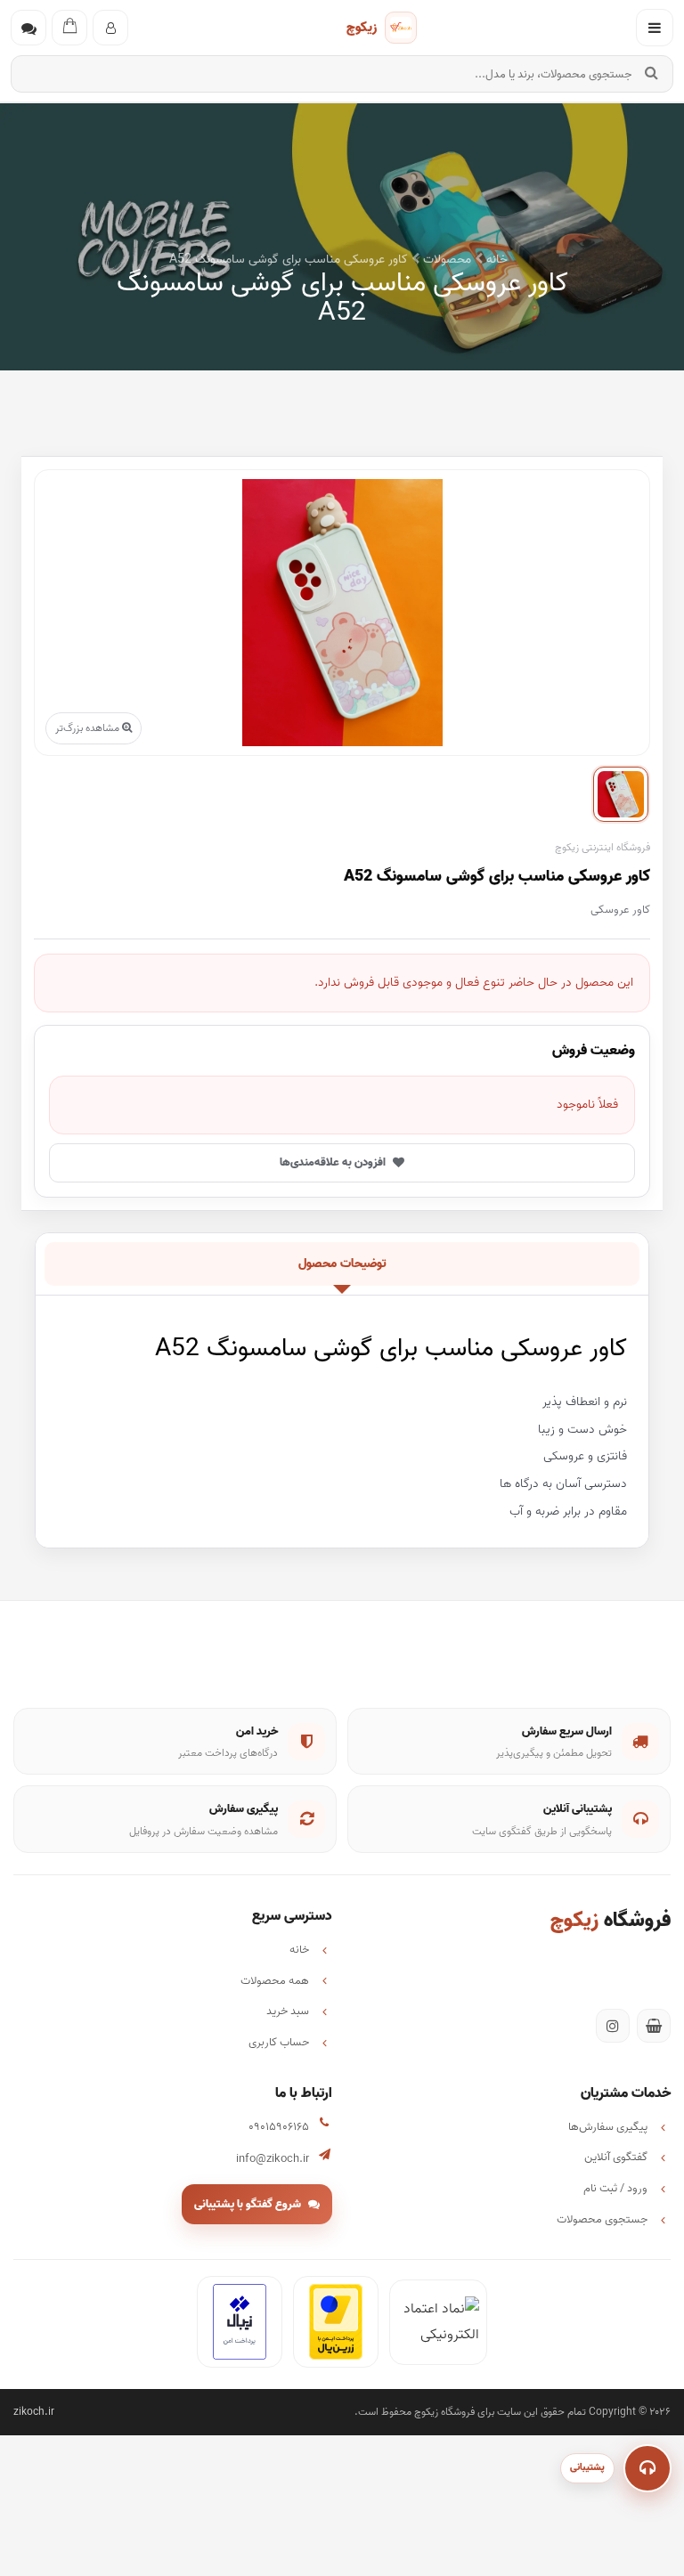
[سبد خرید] (69, 28)
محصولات (445, 260)
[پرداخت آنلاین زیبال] (240, 2322)
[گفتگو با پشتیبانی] (28, 28)
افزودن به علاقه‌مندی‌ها (333, 1162)
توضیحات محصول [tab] (342, 1264)
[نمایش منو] (655, 28)
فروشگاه (611, 1920)
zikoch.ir (34, 2412)
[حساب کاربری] (110, 28)
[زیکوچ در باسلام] (654, 2026)
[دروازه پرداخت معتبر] (336, 2322)
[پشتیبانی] (647, 2468)
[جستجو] (651, 74)
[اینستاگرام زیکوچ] (613, 2026)
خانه (495, 260)
